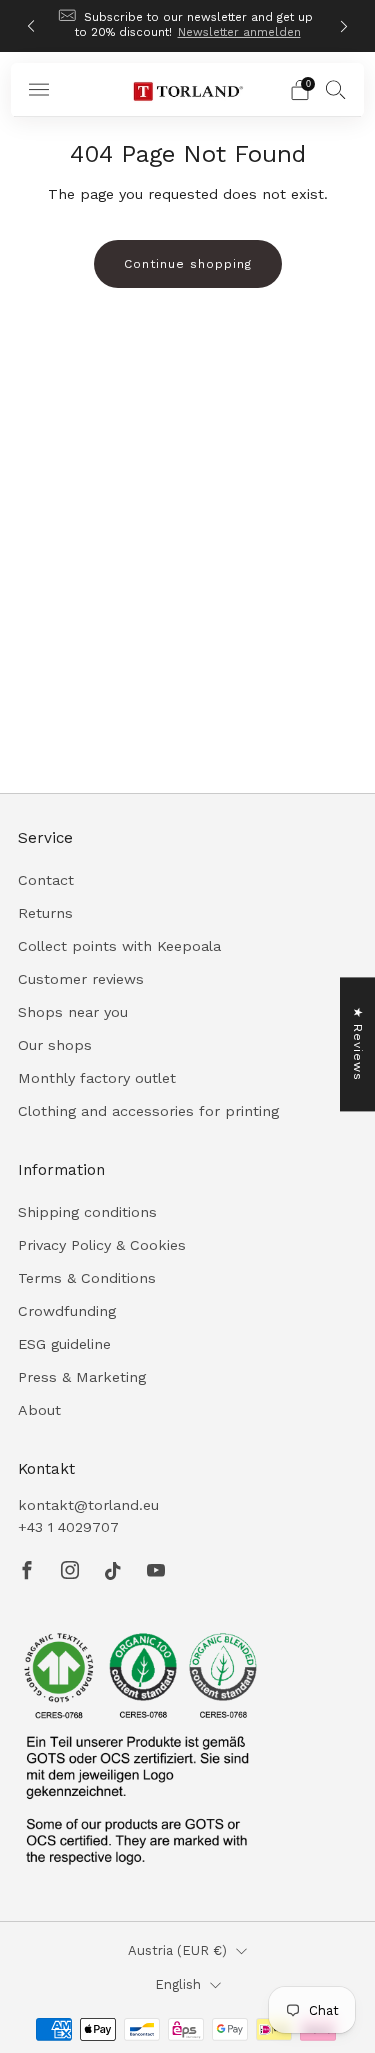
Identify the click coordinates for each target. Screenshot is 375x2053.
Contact (46, 880)
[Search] (336, 89)
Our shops (55, 1045)
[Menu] (39, 90)
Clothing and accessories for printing (148, 1111)
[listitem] (188, 26)
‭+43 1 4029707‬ (68, 1527)
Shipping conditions (87, 1212)
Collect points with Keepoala (119, 946)
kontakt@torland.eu (88, 1505)
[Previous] (31, 26)
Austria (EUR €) (177, 1950)
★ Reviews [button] (358, 1044)
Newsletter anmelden (239, 32)
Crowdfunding (67, 1311)
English (178, 1984)
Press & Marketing (82, 1377)
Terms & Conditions (87, 1278)
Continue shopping (188, 264)
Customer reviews (81, 979)
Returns (45, 913)
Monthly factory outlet (97, 1078)
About (39, 1410)
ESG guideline (64, 1344)
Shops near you (73, 1012)
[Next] (344, 26)
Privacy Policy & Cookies (102, 1245)
